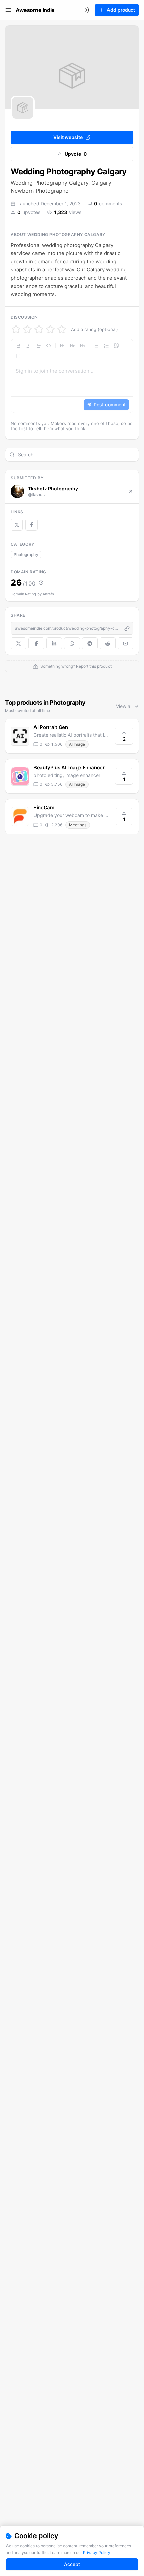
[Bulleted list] (96, 346)
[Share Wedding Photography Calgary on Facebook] (36, 643)
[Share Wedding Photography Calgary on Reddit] (108, 643)
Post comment (110, 405)
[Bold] (18, 346)
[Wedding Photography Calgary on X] (17, 525)
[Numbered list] (106, 346)
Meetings (78, 825)
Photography (26, 555)
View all (124, 706)
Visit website (68, 137)
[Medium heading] (72, 346)
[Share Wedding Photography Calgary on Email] (125, 643)
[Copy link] (127, 628)
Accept (72, 2564)
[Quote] (116, 346)
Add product (121, 10)
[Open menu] (8, 10)
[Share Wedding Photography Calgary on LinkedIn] (54, 643)
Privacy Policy (97, 2552)
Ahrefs (48, 594)
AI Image (77, 744)
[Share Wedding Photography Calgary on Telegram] (90, 643)
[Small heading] (82, 346)
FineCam (44, 808)
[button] (72, 376)
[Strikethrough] (39, 346)
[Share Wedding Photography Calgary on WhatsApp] (72, 643)
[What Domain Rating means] (41, 583)
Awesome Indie (35, 10)
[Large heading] (62, 346)
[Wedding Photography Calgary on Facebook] (31, 525)
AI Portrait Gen (51, 727)
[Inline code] (49, 346)
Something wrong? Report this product (76, 666)
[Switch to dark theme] (87, 10)
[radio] (16, 329)
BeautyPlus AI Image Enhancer (69, 767)
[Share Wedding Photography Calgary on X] (19, 643)
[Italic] (28, 346)
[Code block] (18, 356)
